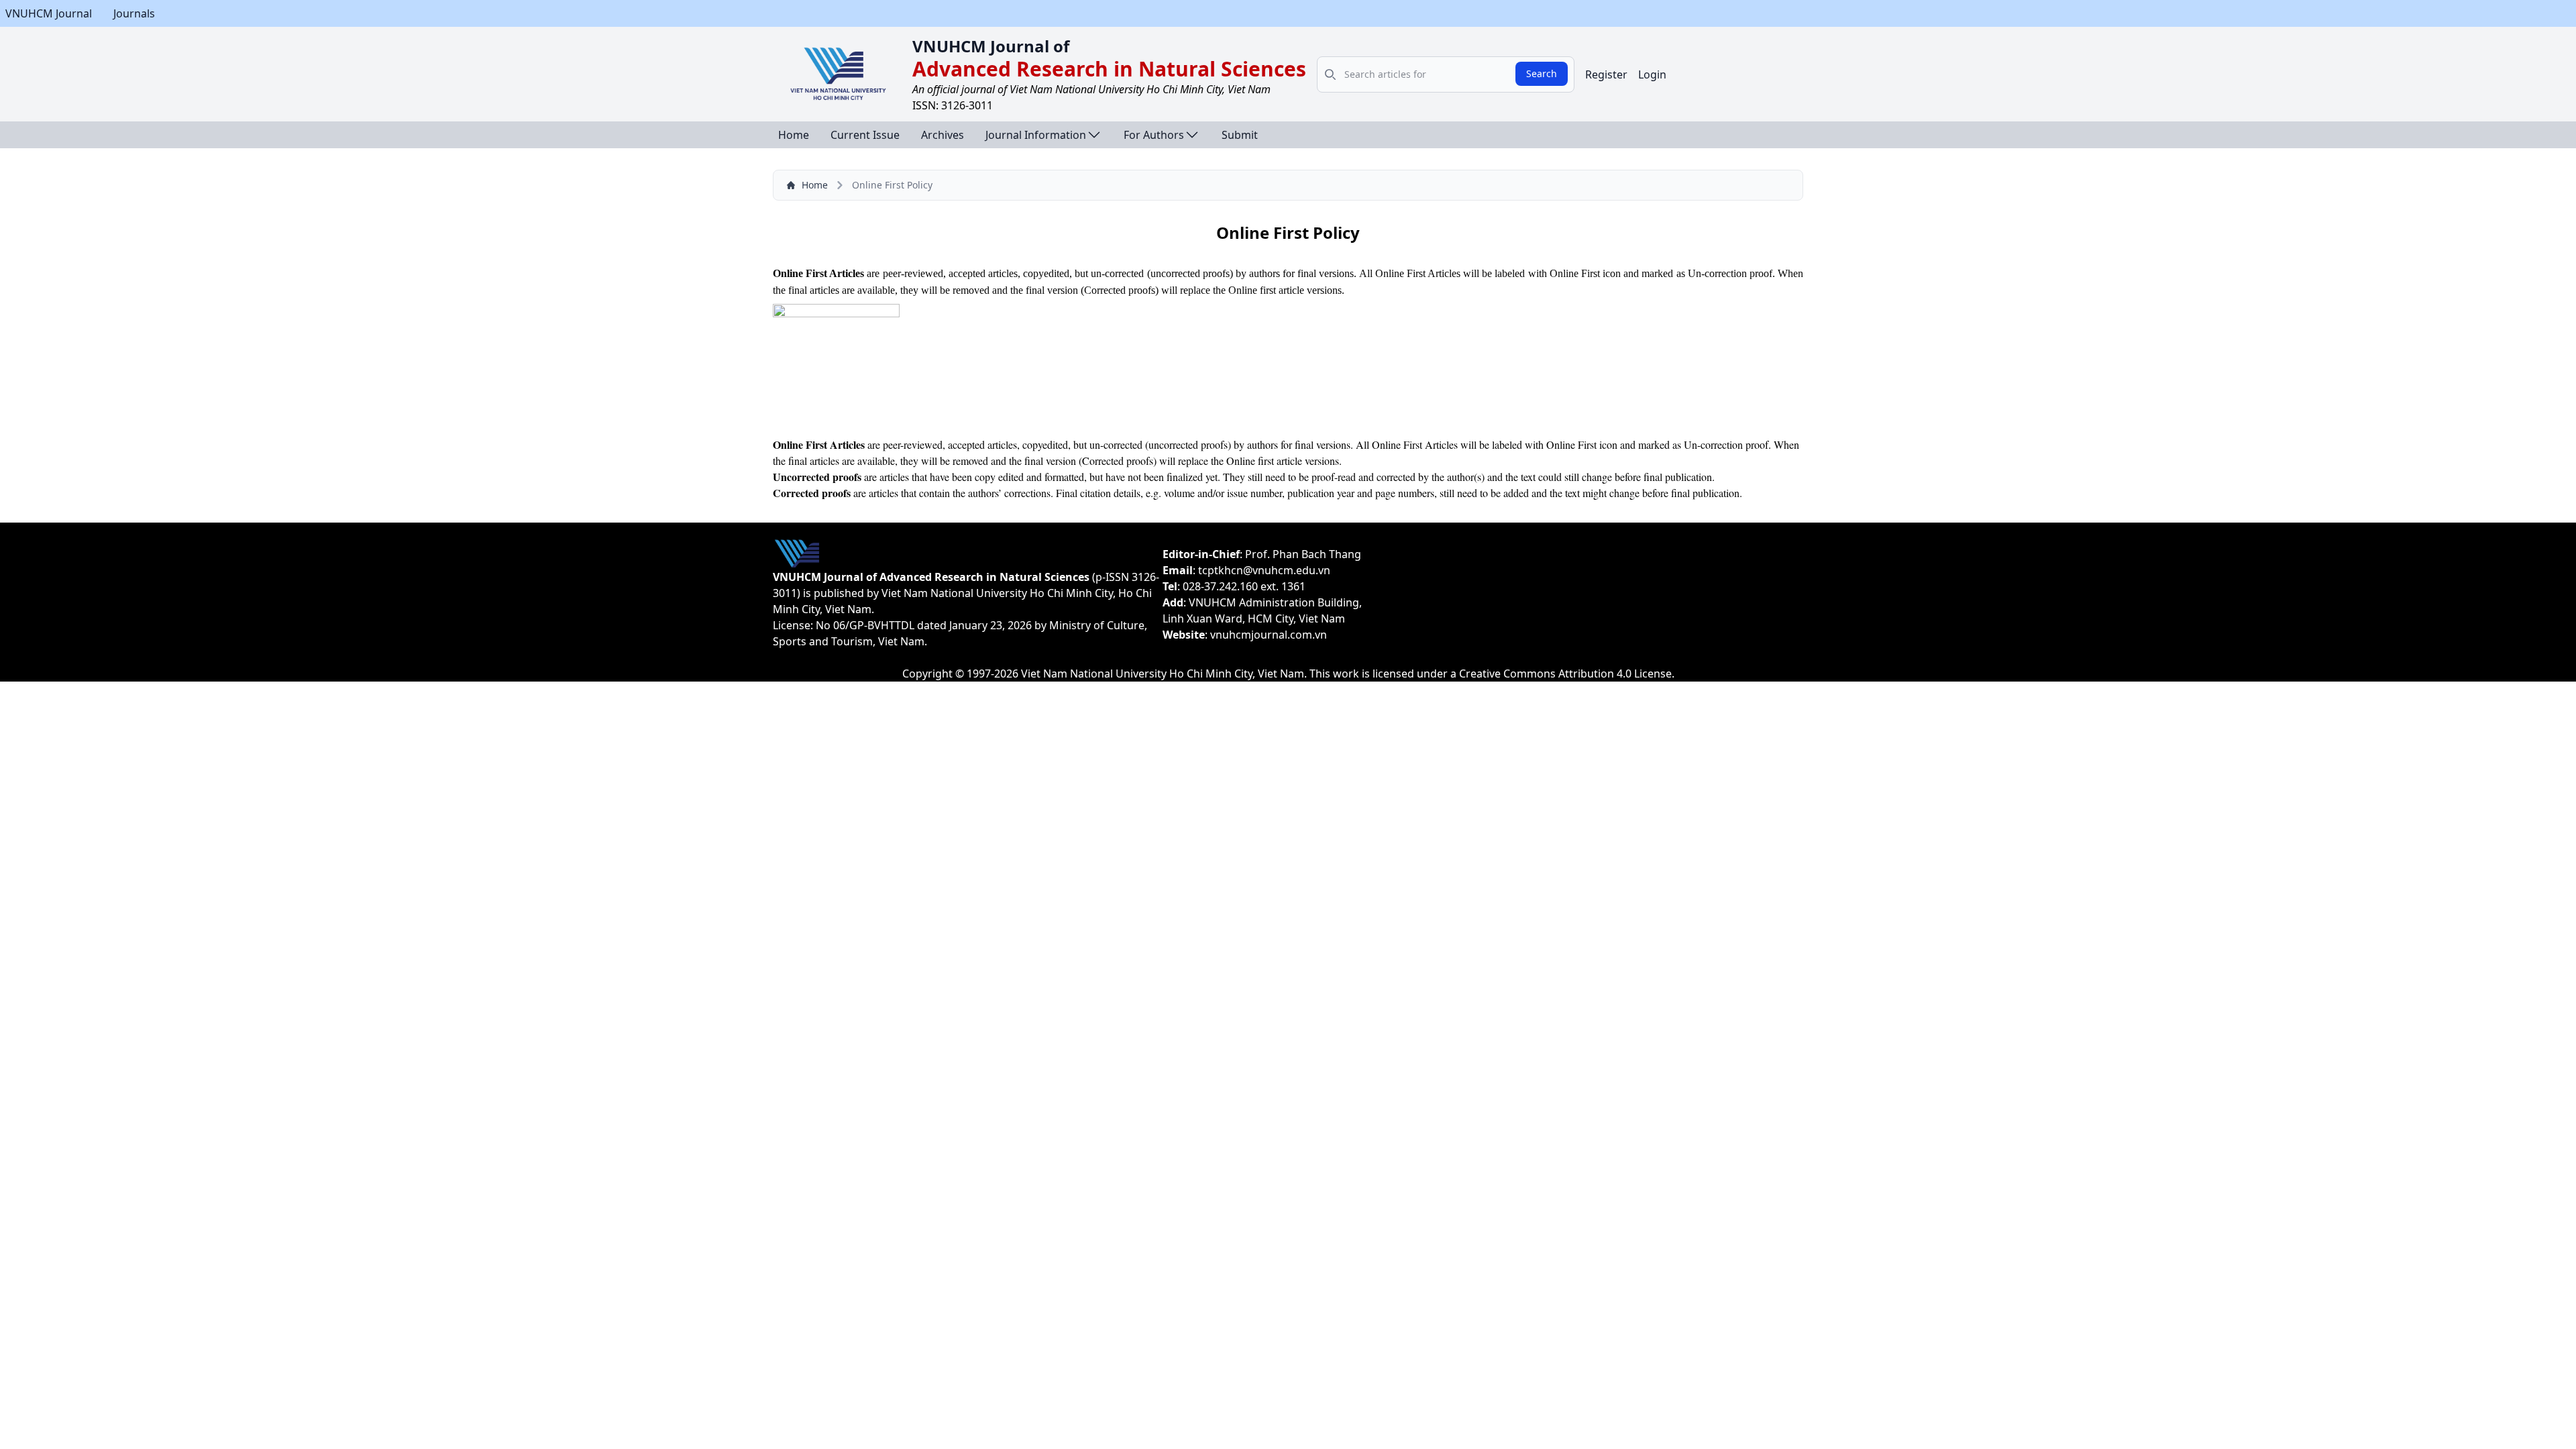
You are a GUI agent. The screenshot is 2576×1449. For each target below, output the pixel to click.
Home (794, 135)
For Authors (1154, 135)
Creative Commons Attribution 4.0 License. (1567, 674)
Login (1652, 74)
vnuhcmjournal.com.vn (1269, 635)
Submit (1240, 135)
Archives (943, 135)
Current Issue (865, 135)
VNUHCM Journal (49, 13)
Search (1542, 73)
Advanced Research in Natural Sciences (1109, 69)
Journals (134, 13)
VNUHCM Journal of (991, 46)
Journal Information (1036, 135)
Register (1606, 74)
